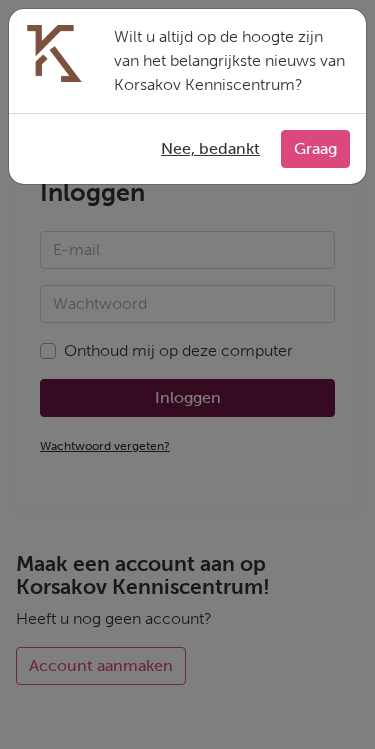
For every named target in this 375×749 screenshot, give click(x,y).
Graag (315, 148)
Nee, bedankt (210, 148)
